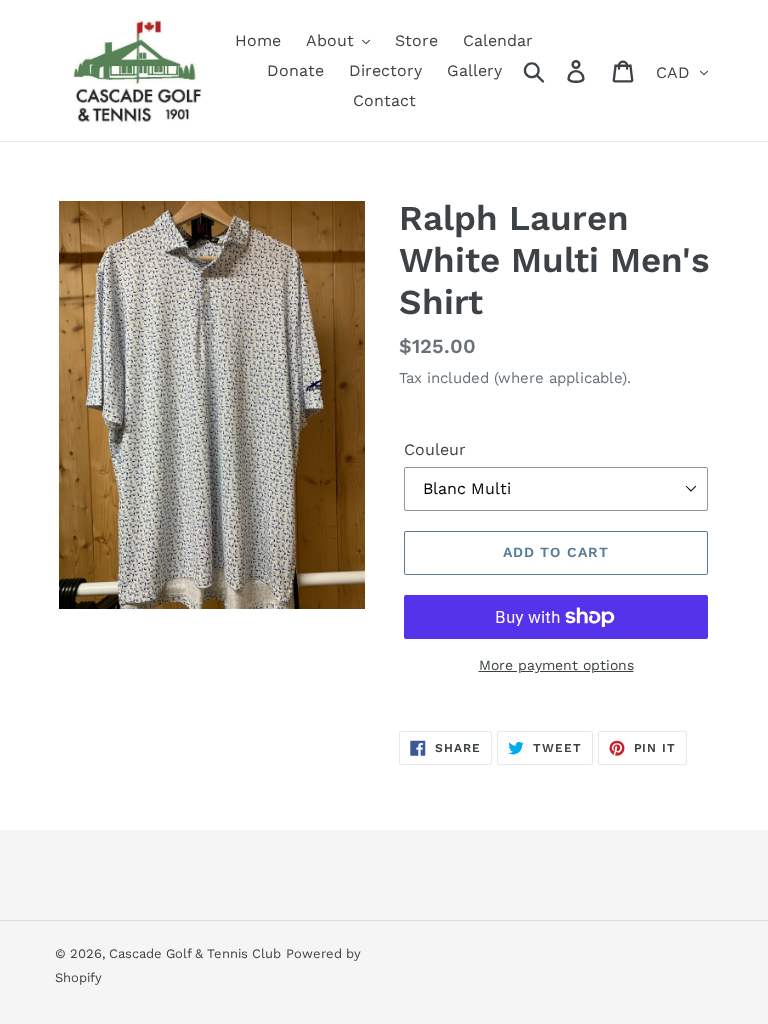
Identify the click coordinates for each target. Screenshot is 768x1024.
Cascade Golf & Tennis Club (195, 953)
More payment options (556, 665)
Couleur (435, 449)
